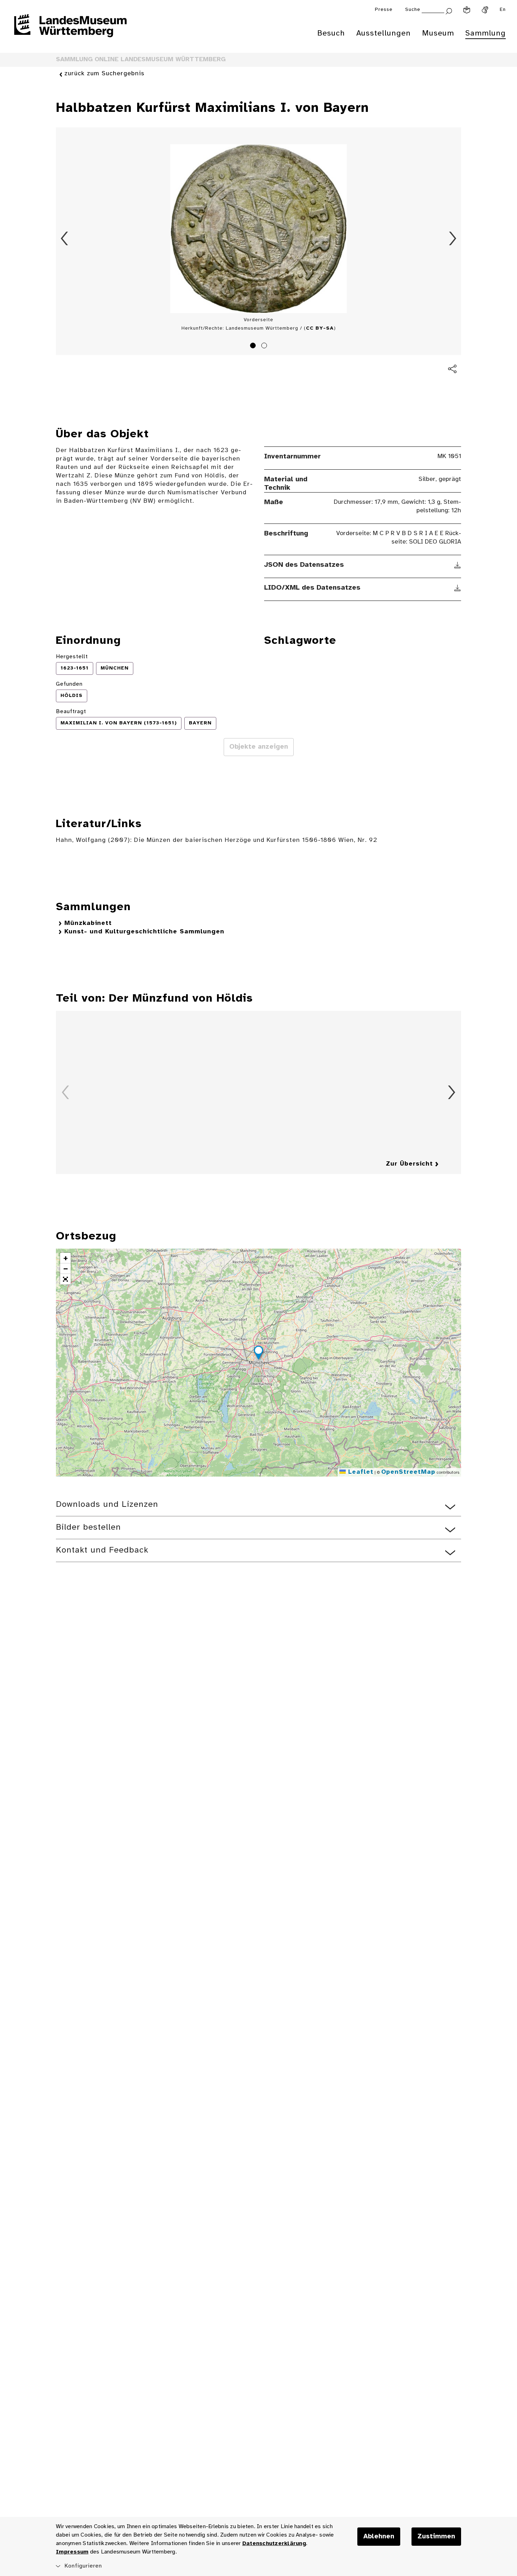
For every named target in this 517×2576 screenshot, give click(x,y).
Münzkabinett (88, 923)
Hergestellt (72, 657)
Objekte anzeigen (259, 747)
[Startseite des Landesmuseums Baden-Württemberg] (70, 30)
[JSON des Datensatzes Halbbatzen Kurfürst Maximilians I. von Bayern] (458, 565)
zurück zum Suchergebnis (104, 74)
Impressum (72, 2552)
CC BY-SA (320, 328)
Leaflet (360, 1472)
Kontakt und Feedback (102, 1550)
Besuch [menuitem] (331, 33)
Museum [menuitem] (438, 33)
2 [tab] (265, 347)
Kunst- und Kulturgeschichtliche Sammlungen (144, 932)
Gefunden (69, 684)
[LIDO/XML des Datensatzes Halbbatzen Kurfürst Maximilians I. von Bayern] (458, 588)
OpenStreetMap (408, 1472)
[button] (258, 1354)
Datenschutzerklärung (274, 2543)
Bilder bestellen (88, 1527)
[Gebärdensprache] (485, 10)
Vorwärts (453, 239)
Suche (413, 10)
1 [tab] (254, 347)
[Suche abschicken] (449, 10)
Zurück (64, 239)
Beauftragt (71, 712)
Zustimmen (436, 2537)
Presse (384, 10)
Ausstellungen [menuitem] (384, 33)
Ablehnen (379, 2537)
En (503, 10)
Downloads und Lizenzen (107, 1505)
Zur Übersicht (409, 1164)
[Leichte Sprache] (467, 10)
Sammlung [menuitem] (486, 33)
